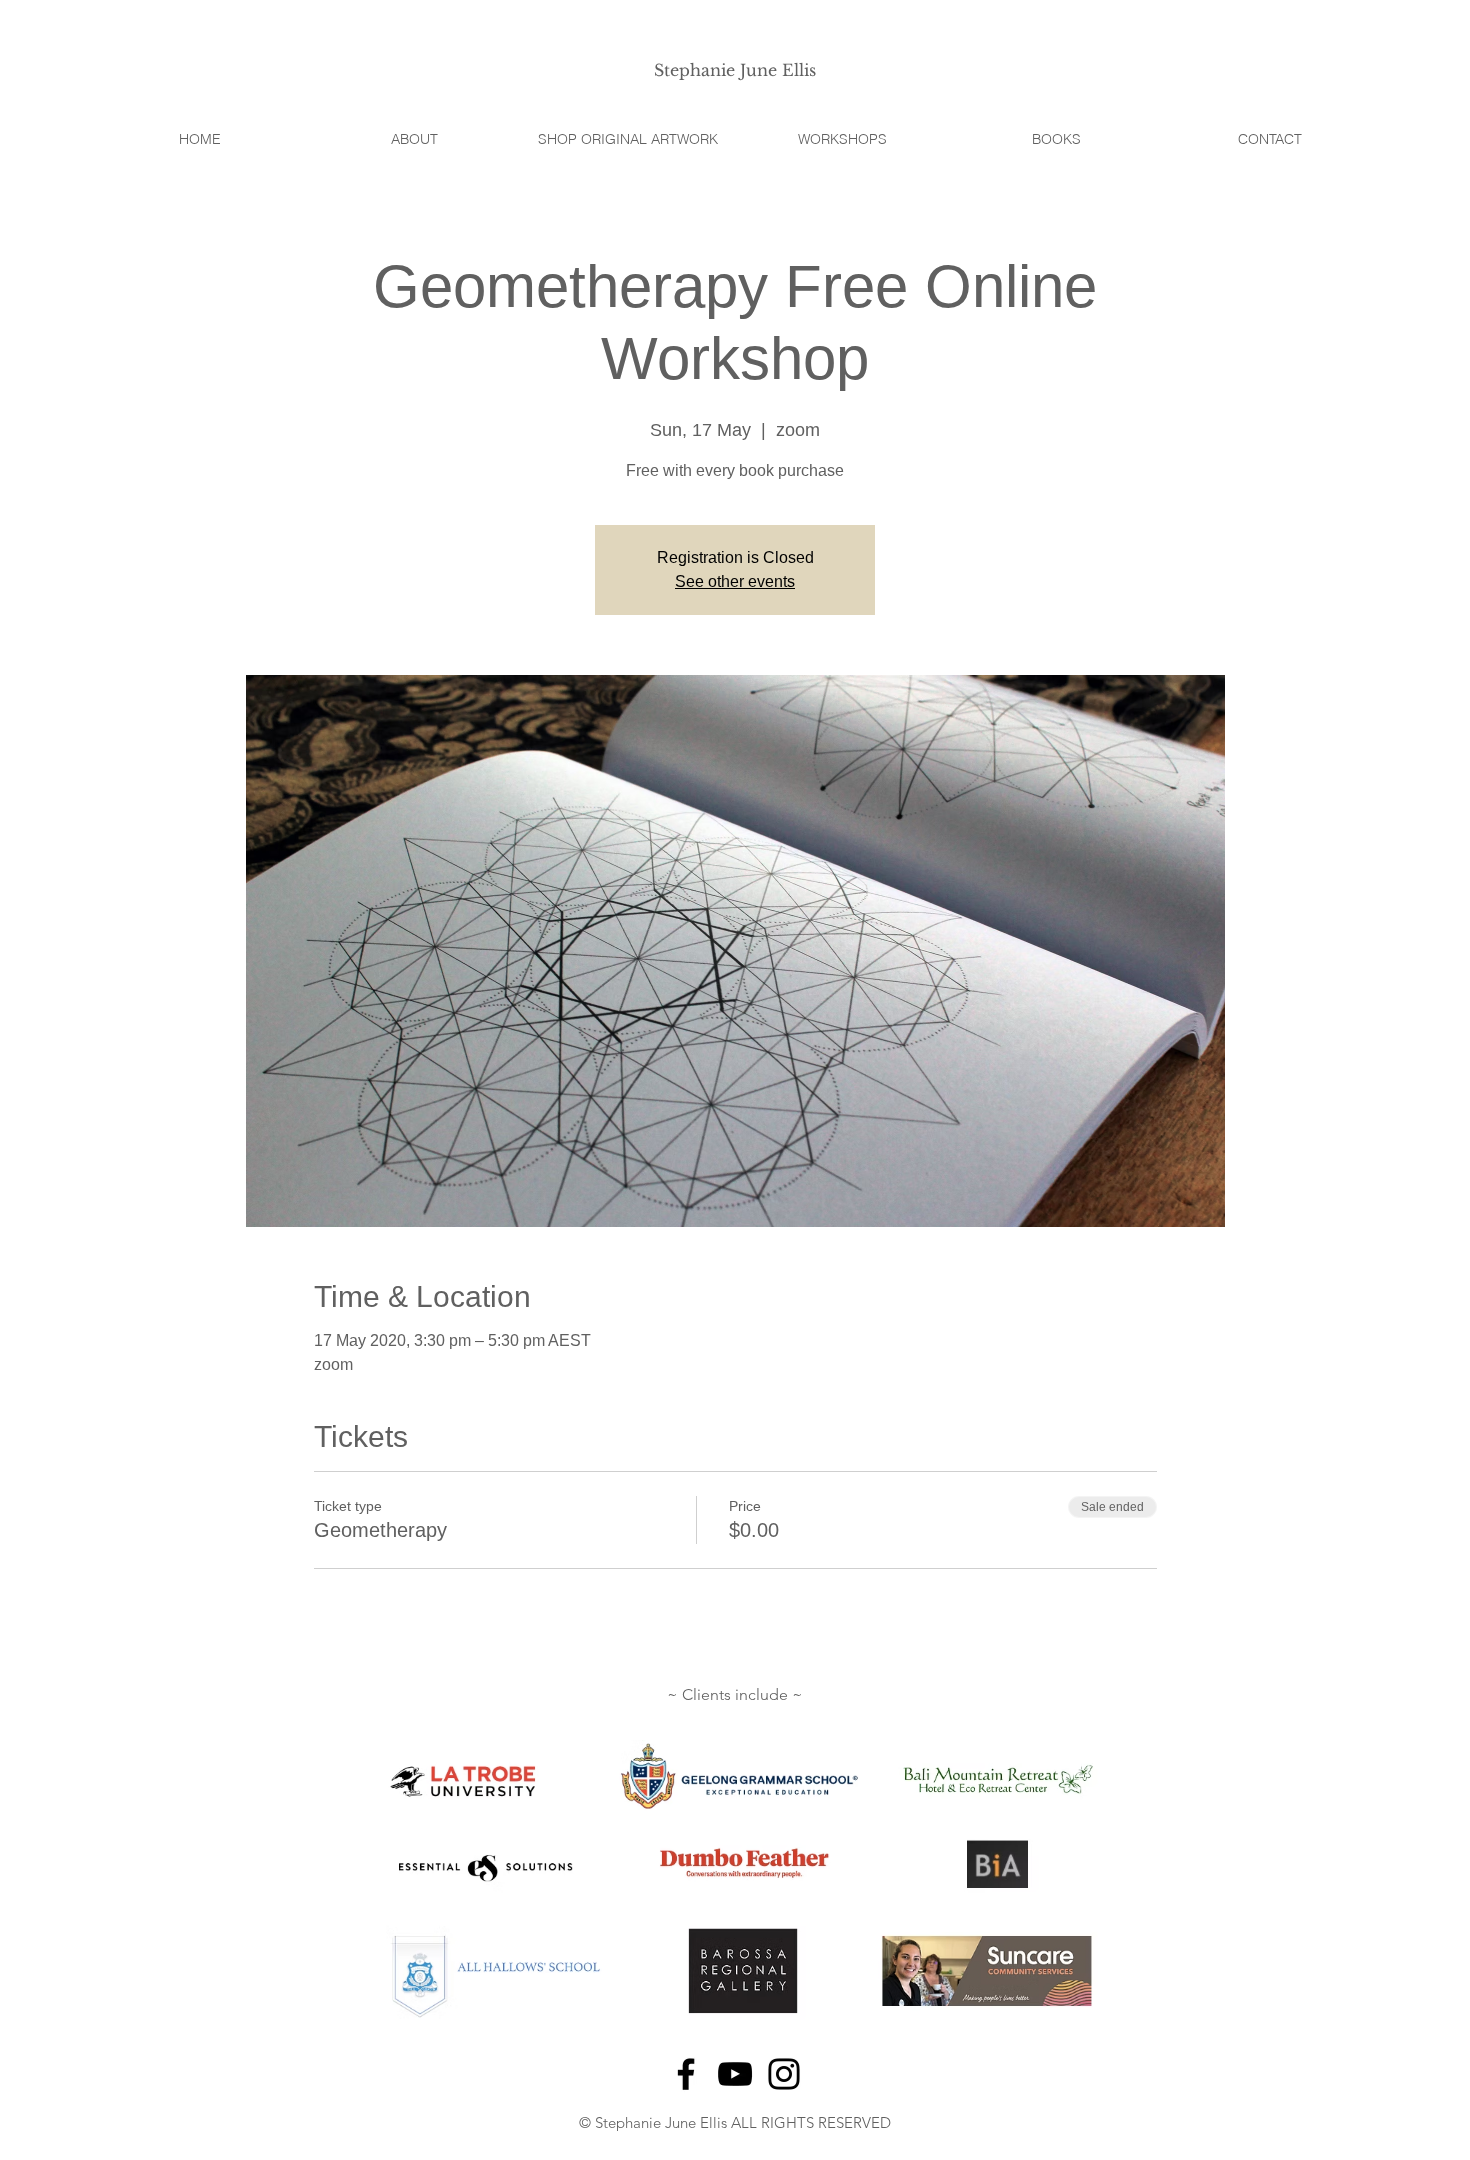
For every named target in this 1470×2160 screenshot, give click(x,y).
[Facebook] (686, 2074)
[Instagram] (784, 2074)
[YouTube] (735, 2074)
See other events (735, 581)
